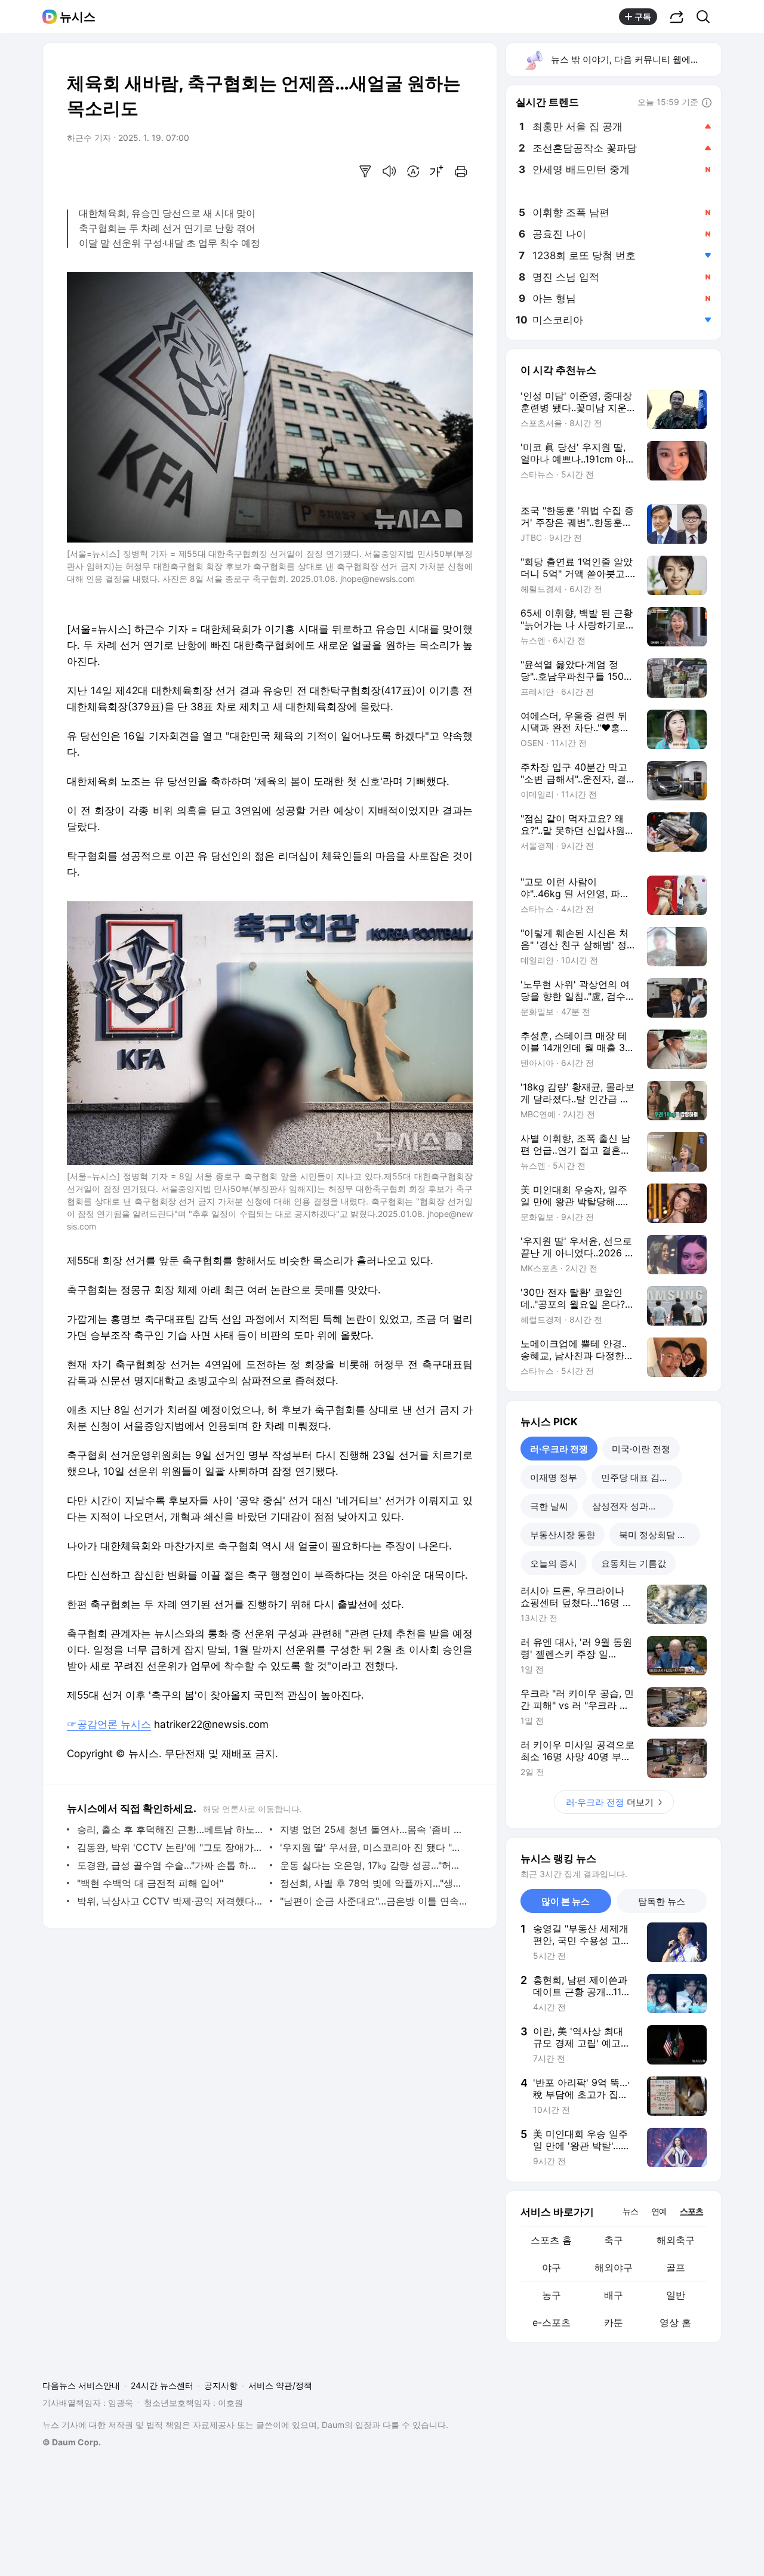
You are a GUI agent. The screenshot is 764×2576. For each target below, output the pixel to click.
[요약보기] (365, 171)
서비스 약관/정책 (280, 2385)
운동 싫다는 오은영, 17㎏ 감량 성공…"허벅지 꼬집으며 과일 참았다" (373, 1865)
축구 (614, 2240)
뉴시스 (78, 17)
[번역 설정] (413, 171)
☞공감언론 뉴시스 (109, 1724)
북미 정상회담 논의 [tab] (657, 1535)
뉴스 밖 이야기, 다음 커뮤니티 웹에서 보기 (635, 59)
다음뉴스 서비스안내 (81, 2385)
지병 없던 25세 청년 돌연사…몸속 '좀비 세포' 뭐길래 (373, 1829)
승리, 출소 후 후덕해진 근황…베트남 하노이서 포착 (170, 1829)
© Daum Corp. (72, 2442)
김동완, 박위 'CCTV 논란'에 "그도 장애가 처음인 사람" (170, 1847)
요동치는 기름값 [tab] (634, 1563)
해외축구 (676, 2240)
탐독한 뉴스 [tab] (662, 1901)
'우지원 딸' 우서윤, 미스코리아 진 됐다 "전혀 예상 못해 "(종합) (373, 1847)
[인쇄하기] (461, 171)
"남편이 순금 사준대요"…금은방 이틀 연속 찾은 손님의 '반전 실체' (373, 1901)
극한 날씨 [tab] (549, 1506)
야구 (552, 2267)
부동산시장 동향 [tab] (563, 1535)
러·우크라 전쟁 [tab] (559, 1449)
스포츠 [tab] (691, 2211)
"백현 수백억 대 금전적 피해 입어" (150, 1883)
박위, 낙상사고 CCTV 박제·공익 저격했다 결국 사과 (170, 1901)
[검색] (707, 17)
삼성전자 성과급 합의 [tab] (633, 1506)
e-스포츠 (552, 2322)
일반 (676, 2295)
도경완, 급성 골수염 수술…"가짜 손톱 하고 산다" (170, 1865)
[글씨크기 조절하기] (437, 171)
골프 (676, 2267)
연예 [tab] (659, 2211)
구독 (643, 16)
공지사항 (221, 2385)
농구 (552, 2295)
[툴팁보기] (707, 103)
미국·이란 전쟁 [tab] (641, 1449)
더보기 (610, 1802)
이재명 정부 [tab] (554, 1477)
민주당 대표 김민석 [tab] (639, 1477)
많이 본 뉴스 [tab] (566, 1901)
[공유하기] (677, 17)
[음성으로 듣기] (389, 171)
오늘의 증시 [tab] (554, 1563)
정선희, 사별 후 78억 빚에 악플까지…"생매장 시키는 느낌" (373, 1883)
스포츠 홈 (551, 2240)
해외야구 (614, 2267)
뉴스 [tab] (630, 2211)
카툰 (614, 2322)
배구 (614, 2295)
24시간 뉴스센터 (162, 2385)
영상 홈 (675, 2322)
